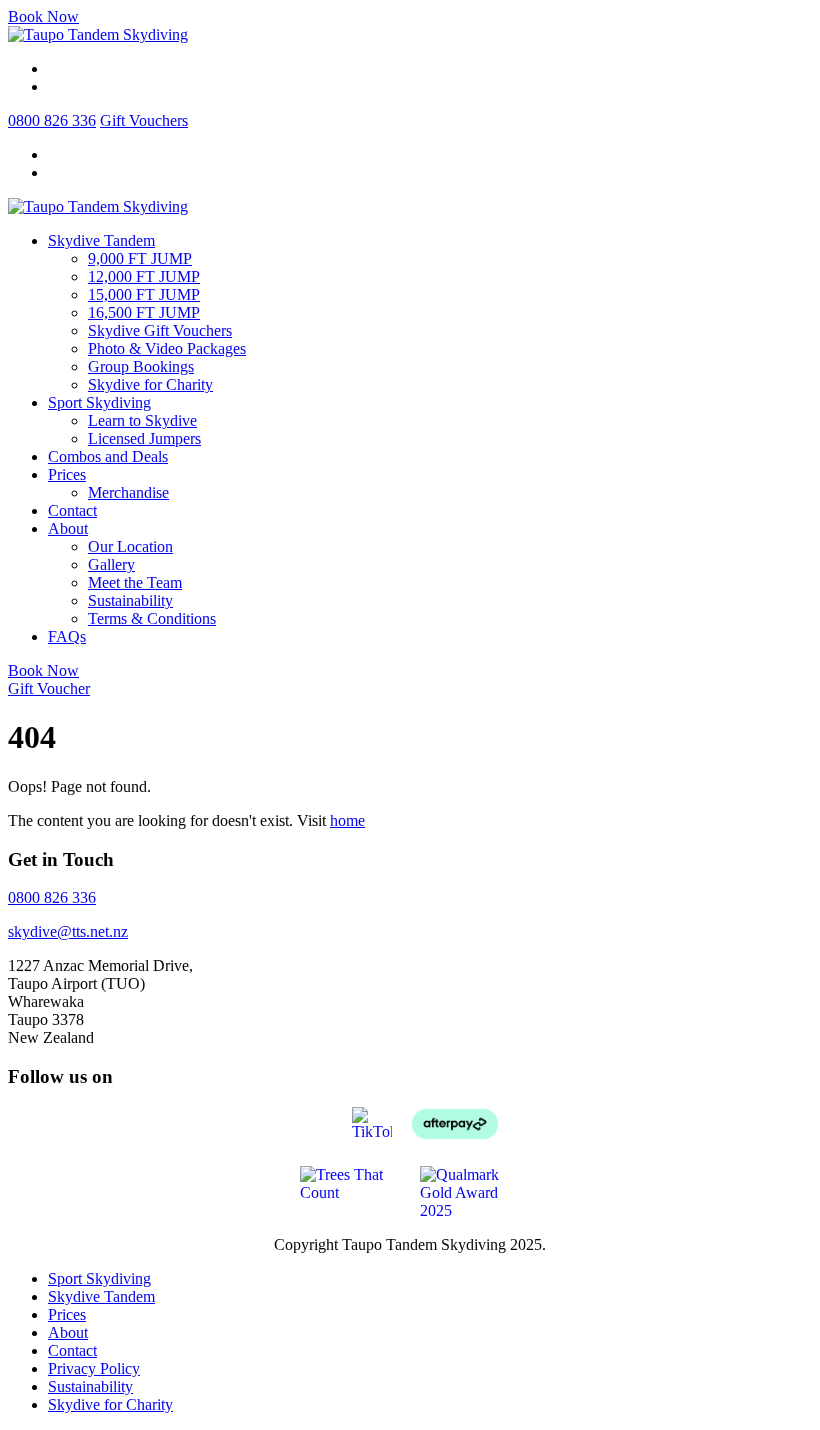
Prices (67, 474)
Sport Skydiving (99, 402)
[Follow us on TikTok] (372, 1121)
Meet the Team (135, 582)
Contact (72, 510)
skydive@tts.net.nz (68, 931)
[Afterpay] (455, 1121)
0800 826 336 (52, 120)
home (347, 820)
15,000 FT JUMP (144, 294)
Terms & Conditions (152, 618)
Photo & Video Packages (167, 348)
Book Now (43, 16)
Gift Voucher (49, 688)
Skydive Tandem (101, 240)
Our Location (130, 546)
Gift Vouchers (144, 120)
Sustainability (130, 600)
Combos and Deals (108, 456)
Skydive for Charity (150, 384)
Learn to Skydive (142, 420)
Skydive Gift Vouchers (160, 330)
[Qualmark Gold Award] (470, 1190)
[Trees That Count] (350, 1181)
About (68, 528)
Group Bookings (141, 366)
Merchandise (128, 492)
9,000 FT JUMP (140, 258)
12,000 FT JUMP (144, 276)
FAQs (67, 636)
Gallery (111, 564)
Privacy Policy (94, 1368)
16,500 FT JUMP (144, 312)
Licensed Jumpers (144, 438)
